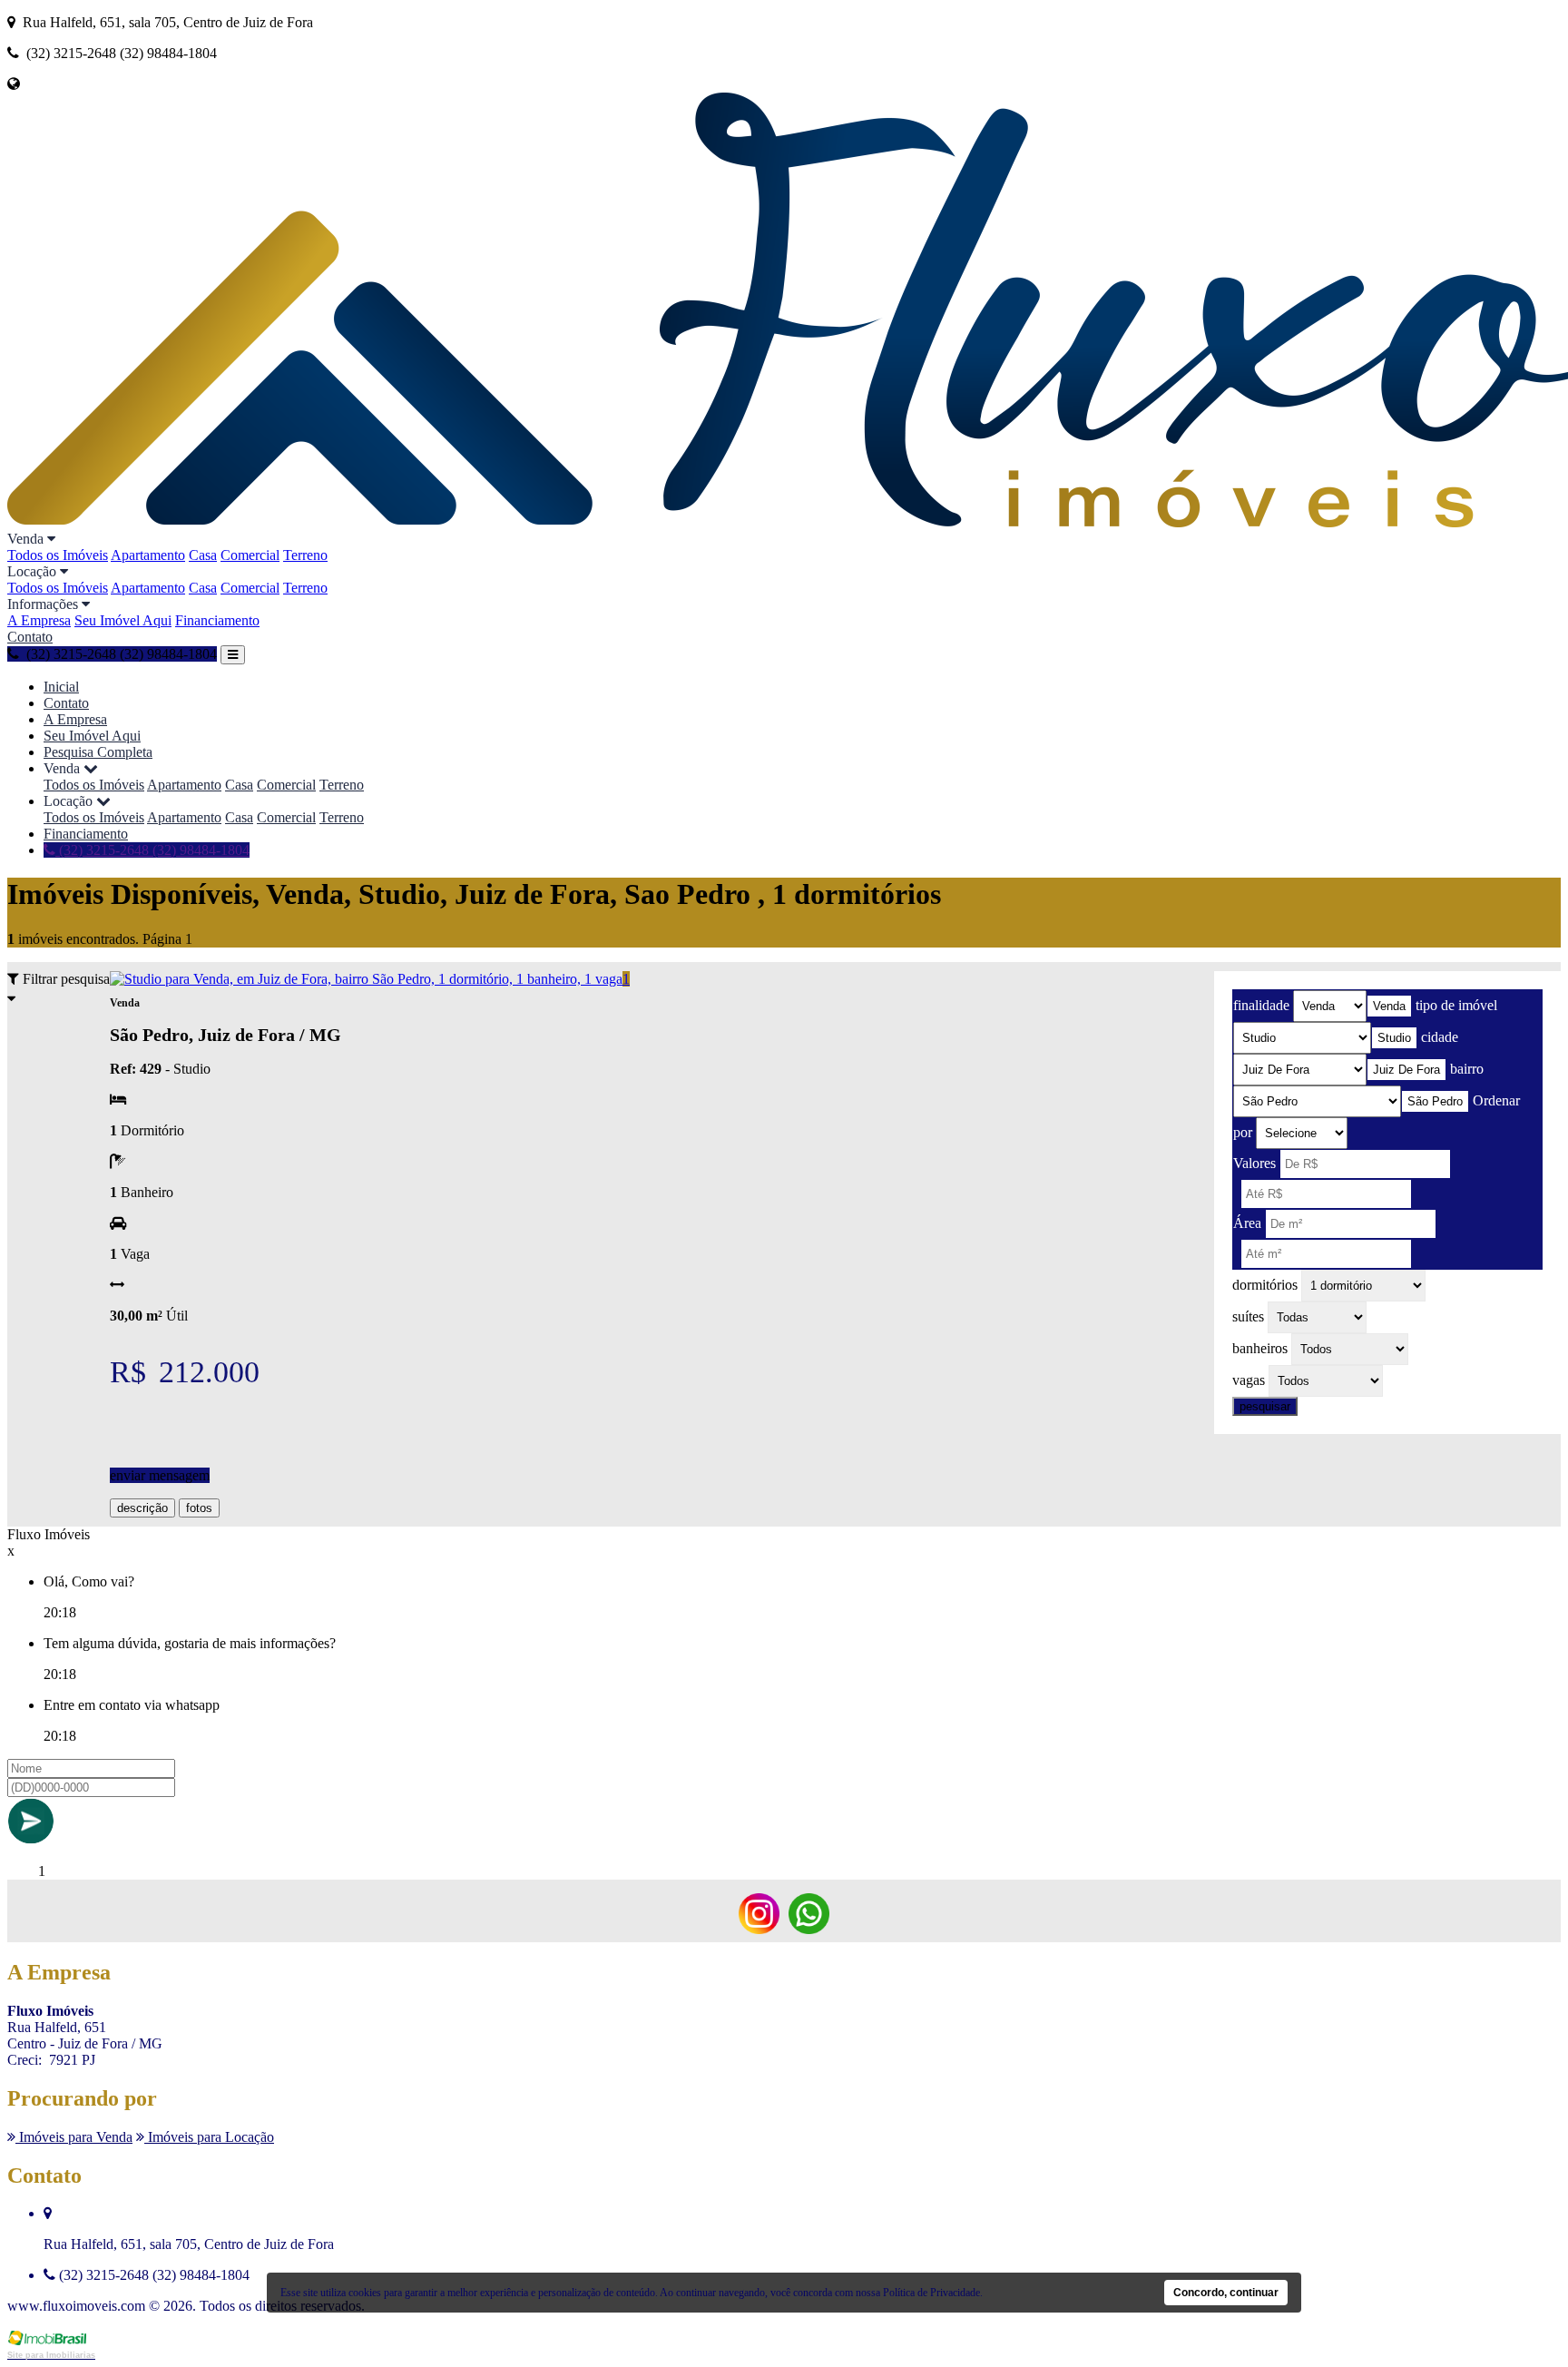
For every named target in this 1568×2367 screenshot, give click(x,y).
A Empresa (39, 620)
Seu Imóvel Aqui (123, 620)
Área (1247, 1223)
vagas (1249, 1380)
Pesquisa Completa (98, 752)
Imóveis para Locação (209, 2137)
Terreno (305, 555)
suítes (1248, 1316)
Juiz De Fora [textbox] (1406, 1070)
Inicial (61, 687)
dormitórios (1265, 1285)
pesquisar (1265, 1406)
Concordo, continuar (1226, 2293)
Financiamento (217, 620)
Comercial (250, 555)
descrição (142, 1508)
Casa (203, 555)
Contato (30, 637)
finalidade (1261, 1005)
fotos (199, 1508)
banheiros (1260, 1348)
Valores (1254, 1163)
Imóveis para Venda (74, 2137)
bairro (1467, 1069)
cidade (1440, 1037)
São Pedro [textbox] (1435, 1101)
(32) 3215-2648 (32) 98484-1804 (152, 850)
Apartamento (148, 555)
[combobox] (1389, 1006)
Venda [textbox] (1389, 1006)
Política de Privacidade (931, 2293)
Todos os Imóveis (58, 555)
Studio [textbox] (1394, 1038)
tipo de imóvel (1456, 1005)
